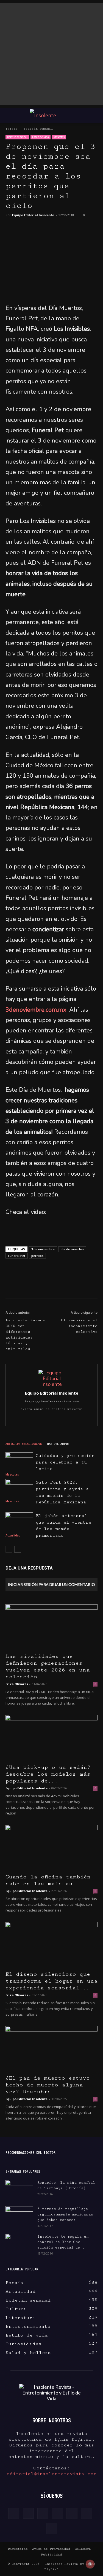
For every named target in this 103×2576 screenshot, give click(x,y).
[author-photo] (52, 1384)
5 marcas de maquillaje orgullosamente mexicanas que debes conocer (65, 2214)
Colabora (83, 2549)
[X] (32, 230)
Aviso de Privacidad (51, 2549)
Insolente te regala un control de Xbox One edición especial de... (63, 2242)
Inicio (12, 129)
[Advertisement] (51, 54)
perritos (37, 1256)
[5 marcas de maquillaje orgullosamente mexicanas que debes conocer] (19, 2215)
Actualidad (13, 1535)
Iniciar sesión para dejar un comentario (51, 1584)
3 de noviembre (43, 1249)
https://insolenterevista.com (52, 1401)
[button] (9, 115)
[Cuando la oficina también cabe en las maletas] (51, 1847)
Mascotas (59, 137)
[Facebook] (14, 230)
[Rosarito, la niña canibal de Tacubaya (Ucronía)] (19, 2189)
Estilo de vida (41, 137)
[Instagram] (35, 1418)
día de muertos (72, 1249)
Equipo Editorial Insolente (33, 215)
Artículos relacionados (24, 1444)
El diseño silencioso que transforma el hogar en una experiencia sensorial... (51, 1981)
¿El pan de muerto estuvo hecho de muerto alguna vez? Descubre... (48, 2085)
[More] (87, 1287)
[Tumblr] (57, 1418)
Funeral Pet (17, 1256)
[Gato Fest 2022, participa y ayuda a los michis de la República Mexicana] (19, 1488)
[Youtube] (80, 1418)
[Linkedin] (68, 230)
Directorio (18, 2549)
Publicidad (51, 2555)
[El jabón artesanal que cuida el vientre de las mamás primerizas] (19, 1522)
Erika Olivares (17, 1684)
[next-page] (18, 1549)
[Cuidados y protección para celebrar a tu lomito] (19, 1461)
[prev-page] (9, 1549)
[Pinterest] (86, 230)
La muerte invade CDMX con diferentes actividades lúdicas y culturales (25, 1335)
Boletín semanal (38, 129)
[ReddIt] (74, 1287)
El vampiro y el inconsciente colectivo (79, 1326)
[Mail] (46, 1418)
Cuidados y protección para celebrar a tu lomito (65, 1462)
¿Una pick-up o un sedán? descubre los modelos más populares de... (48, 1774)
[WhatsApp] (50, 230)
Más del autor (58, 1444)
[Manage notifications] (90, 2564)
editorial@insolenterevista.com (52, 2474)
